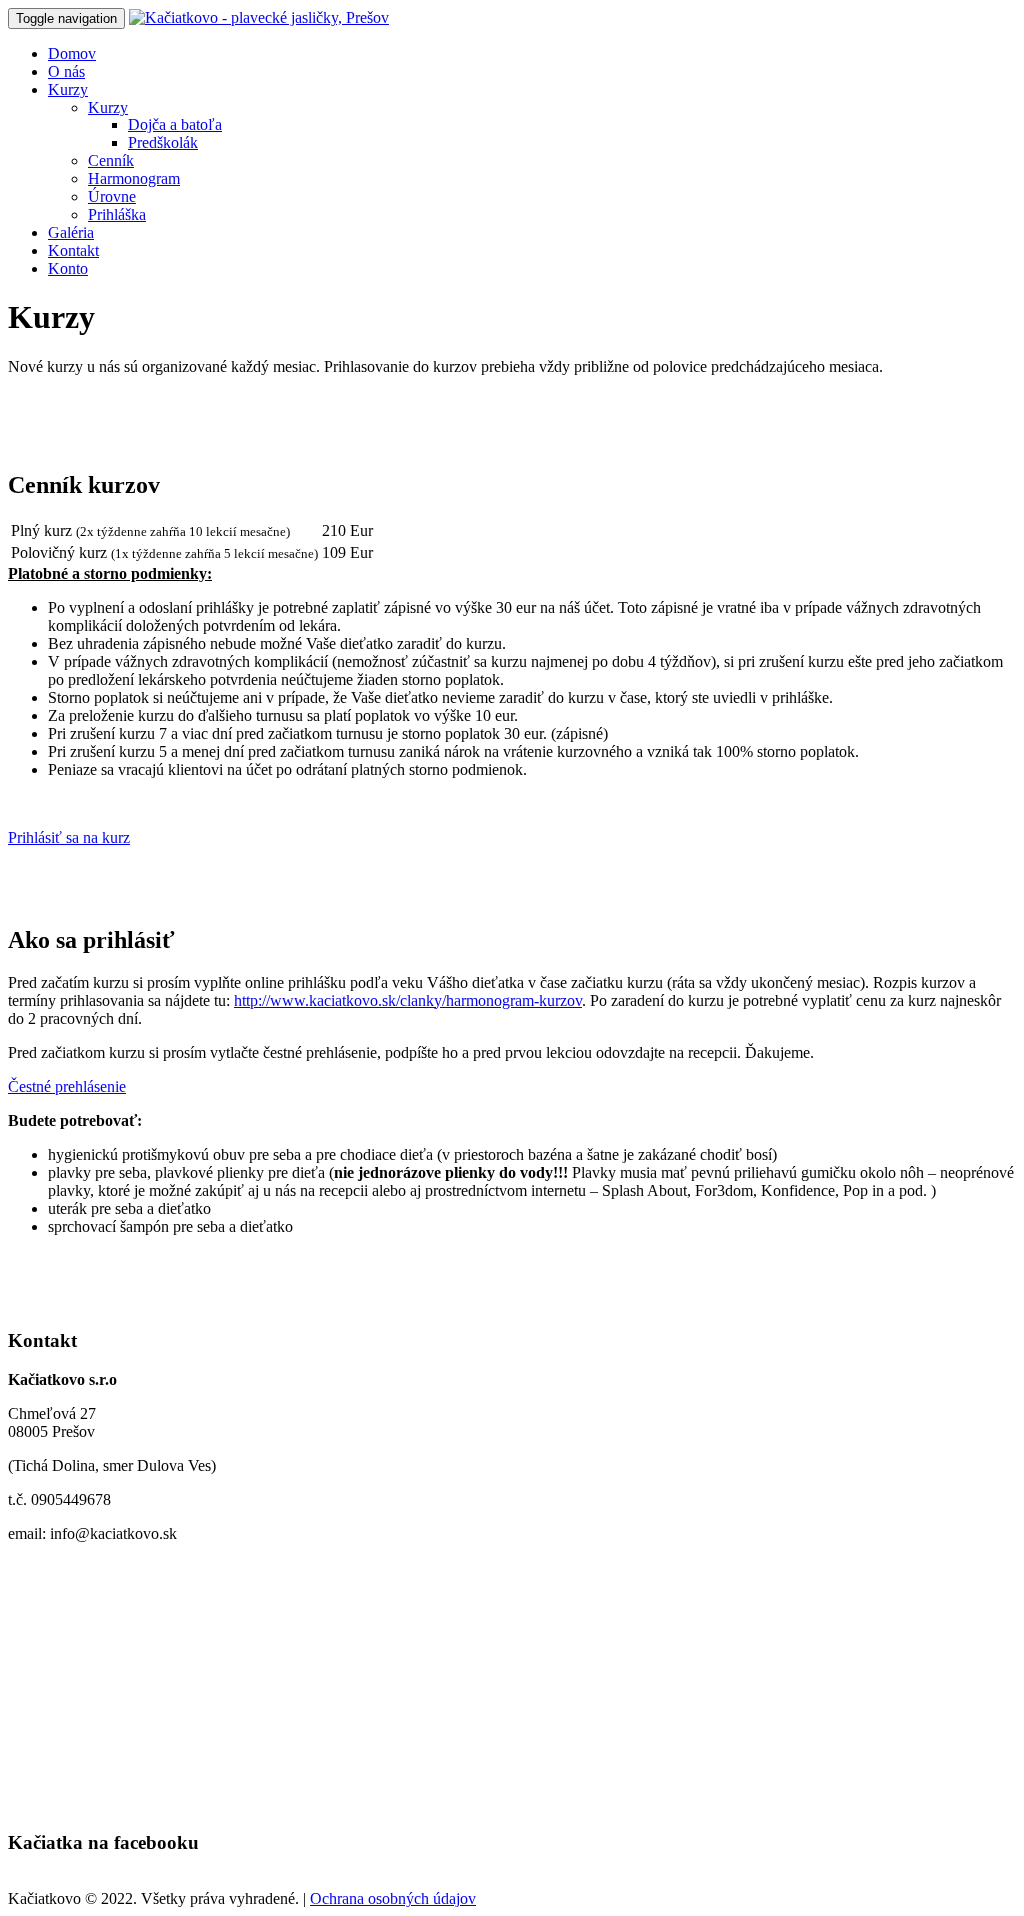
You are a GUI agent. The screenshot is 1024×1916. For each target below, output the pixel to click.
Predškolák (163, 142)
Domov (72, 53)
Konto (68, 268)
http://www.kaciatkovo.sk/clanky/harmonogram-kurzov (408, 1000)
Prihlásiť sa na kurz (69, 837)
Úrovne (112, 196)
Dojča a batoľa (175, 124)
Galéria (71, 232)
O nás (66, 71)
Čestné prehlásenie (67, 1086)
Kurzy (68, 89)
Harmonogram (134, 178)
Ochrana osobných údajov (393, 1898)
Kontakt (73, 250)
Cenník (111, 160)
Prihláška (117, 214)
